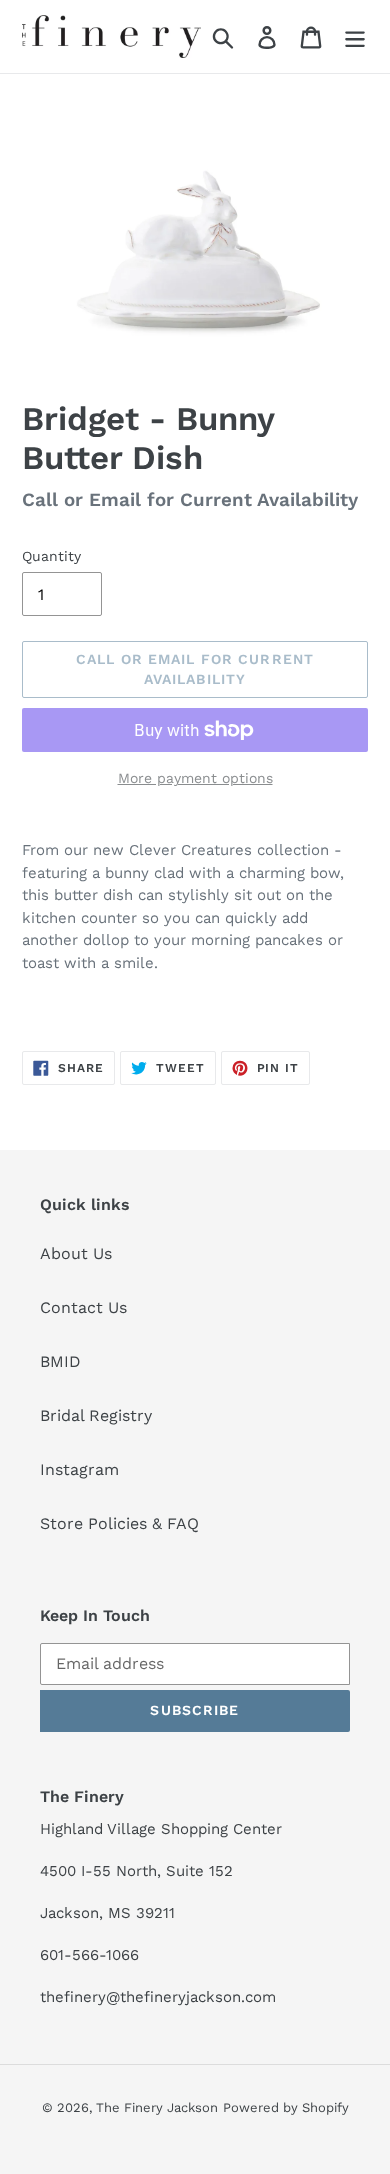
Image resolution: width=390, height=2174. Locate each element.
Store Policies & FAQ (119, 1523)
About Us (76, 1253)
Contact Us (83, 1307)
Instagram (79, 1469)
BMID (60, 1361)
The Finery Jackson (157, 2107)
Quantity (51, 556)
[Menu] (355, 36)
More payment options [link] (195, 778)
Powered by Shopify (286, 2107)
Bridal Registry (96, 1415)
